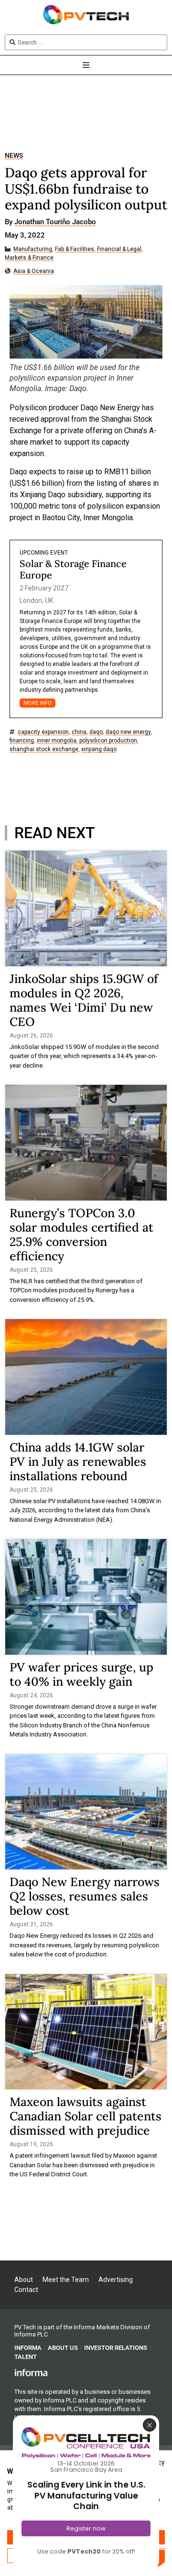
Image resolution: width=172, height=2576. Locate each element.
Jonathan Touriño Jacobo (55, 222)
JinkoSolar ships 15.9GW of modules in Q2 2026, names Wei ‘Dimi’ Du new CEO (84, 1000)
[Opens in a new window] (31, 2372)
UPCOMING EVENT (44, 553)
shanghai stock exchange (44, 749)
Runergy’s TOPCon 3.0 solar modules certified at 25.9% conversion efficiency (81, 1234)
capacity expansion (43, 732)
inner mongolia (57, 741)
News (14, 156)
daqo (96, 732)
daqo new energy (128, 732)
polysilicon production (108, 741)
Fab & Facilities (75, 249)
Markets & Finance (29, 258)
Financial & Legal (119, 249)
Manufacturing (33, 249)
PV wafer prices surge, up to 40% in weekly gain (81, 1674)
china (79, 732)
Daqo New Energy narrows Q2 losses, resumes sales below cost (85, 1896)
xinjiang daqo (99, 749)
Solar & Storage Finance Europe (73, 569)
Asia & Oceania (34, 271)
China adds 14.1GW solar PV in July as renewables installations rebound (78, 1462)
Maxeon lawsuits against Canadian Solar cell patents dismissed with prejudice (86, 2116)
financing (22, 741)
